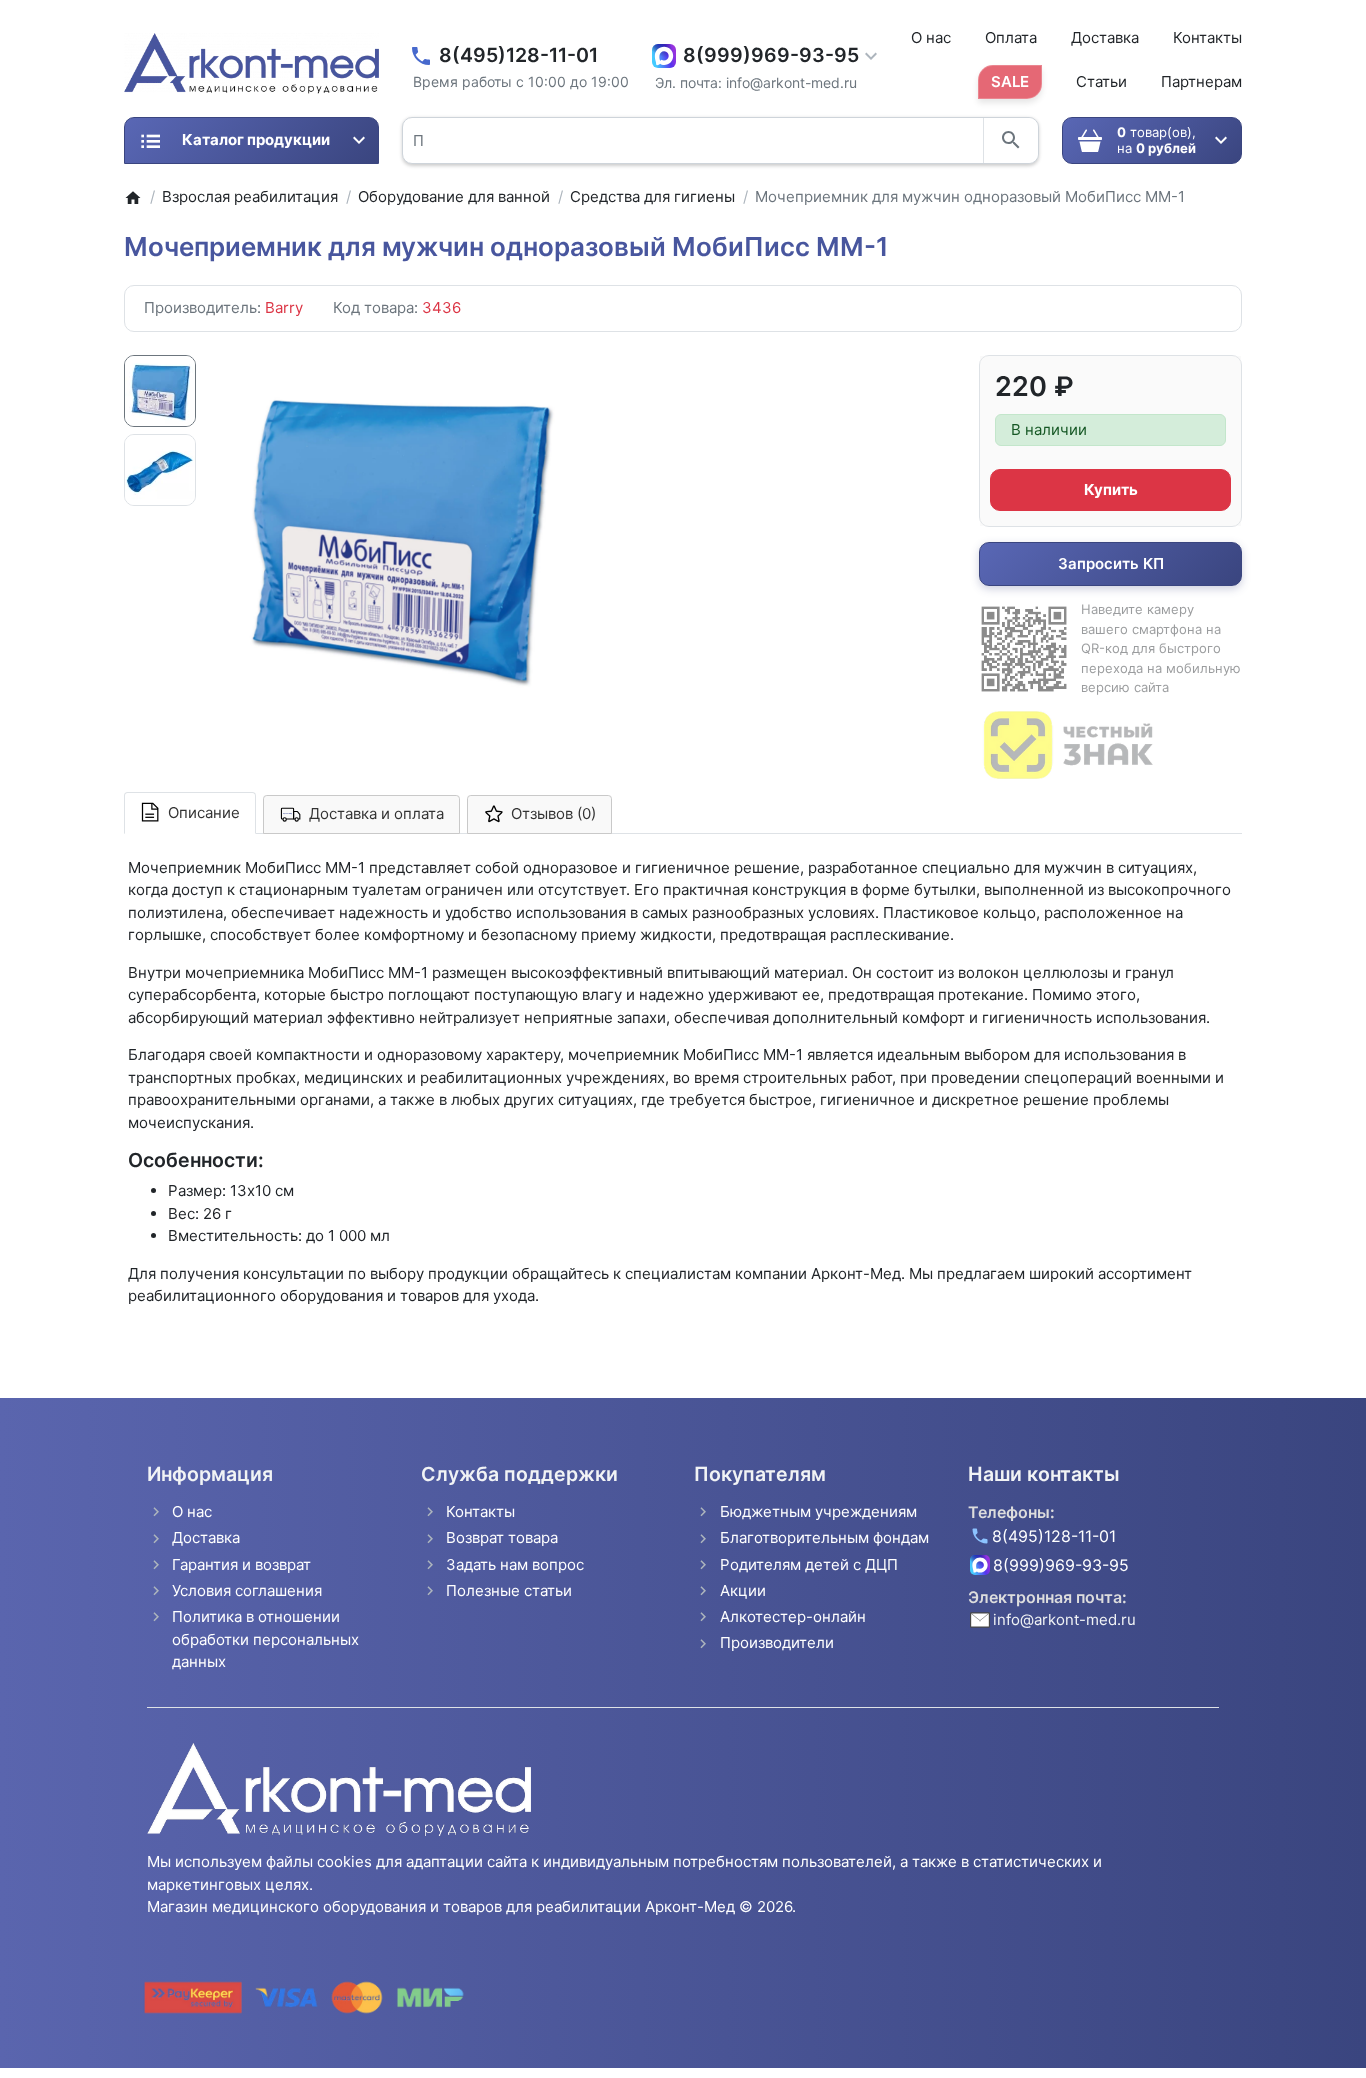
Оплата (1011, 37)
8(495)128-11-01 (518, 55)
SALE (1010, 81)
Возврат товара (502, 1537)
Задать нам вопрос (515, 1564)
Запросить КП (1111, 563)
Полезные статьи (509, 1590)
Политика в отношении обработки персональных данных (265, 1639)
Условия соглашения (247, 1590)
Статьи (1101, 81)
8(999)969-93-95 (771, 55)
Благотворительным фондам (824, 1537)
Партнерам (1201, 81)
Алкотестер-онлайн (793, 1616)
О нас (931, 37)
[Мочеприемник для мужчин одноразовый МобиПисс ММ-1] (398, 534)
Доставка (1105, 37)
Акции (743, 1590)
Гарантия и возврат (241, 1564)
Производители (777, 1642)
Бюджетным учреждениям (818, 1511)
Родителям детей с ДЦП (809, 1564)
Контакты (1207, 37)
